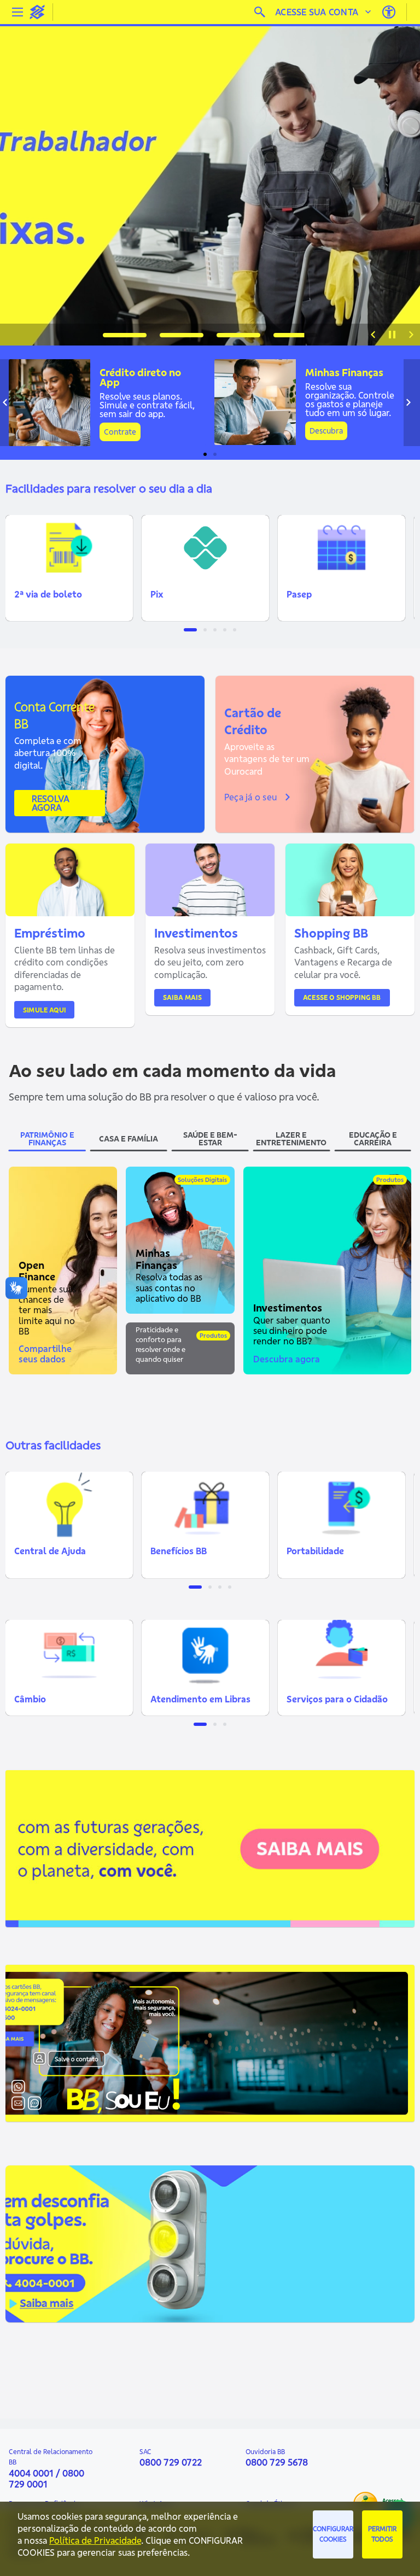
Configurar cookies (333, 2534)
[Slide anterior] (373, 335)
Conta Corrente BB (54, 715)
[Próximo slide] (411, 335)
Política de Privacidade (95, 2540)
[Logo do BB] (37, 12)
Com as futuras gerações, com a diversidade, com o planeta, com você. (104, 1845)
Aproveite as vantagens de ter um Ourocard (267, 759)
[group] (210, 182)
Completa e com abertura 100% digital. (48, 753)
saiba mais (56, 1877)
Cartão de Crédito (253, 721)
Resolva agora (51, 803)
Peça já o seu (250, 797)
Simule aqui (44, 1010)
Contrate (120, 432)
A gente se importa (69, 1822)
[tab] (125, 335)
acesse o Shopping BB (342, 997)
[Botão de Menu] (17, 12)
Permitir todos (382, 2534)
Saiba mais (182, 997)
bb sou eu (42, 2019)
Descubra (326, 431)
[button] (69, 568)
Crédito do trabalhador (109, 168)
